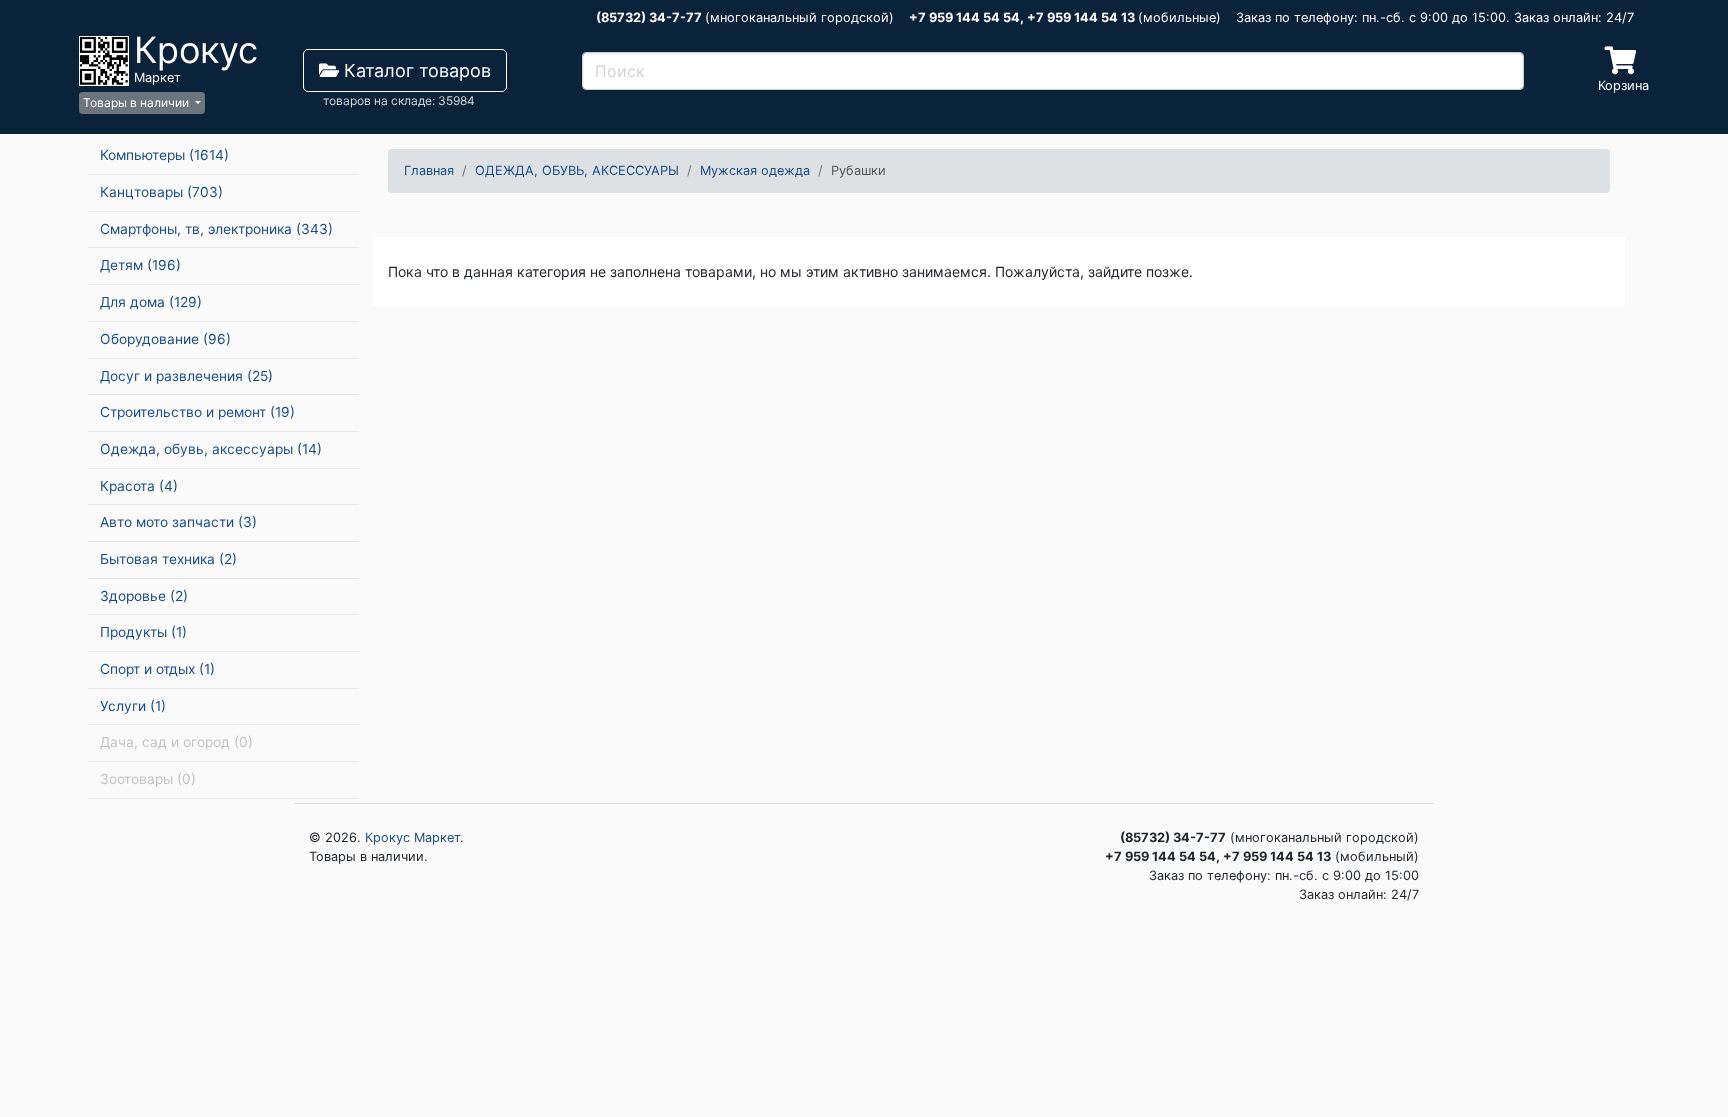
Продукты (143, 632)
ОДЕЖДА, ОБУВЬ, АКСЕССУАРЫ (577, 170)
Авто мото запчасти (178, 522)
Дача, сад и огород (176, 742)
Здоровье (144, 596)
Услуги (133, 706)
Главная (429, 170)
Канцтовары (161, 192)
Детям (140, 265)
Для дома (151, 302)
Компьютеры (164, 155)
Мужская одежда (755, 170)
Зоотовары (148, 779)
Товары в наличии (137, 102)
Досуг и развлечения (186, 376)
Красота (139, 486)
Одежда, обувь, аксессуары (211, 449)
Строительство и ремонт (197, 412)
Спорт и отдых (157, 669)
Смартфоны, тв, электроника (216, 229)
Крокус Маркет (412, 837)
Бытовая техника (168, 559)
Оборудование (165, 339)
